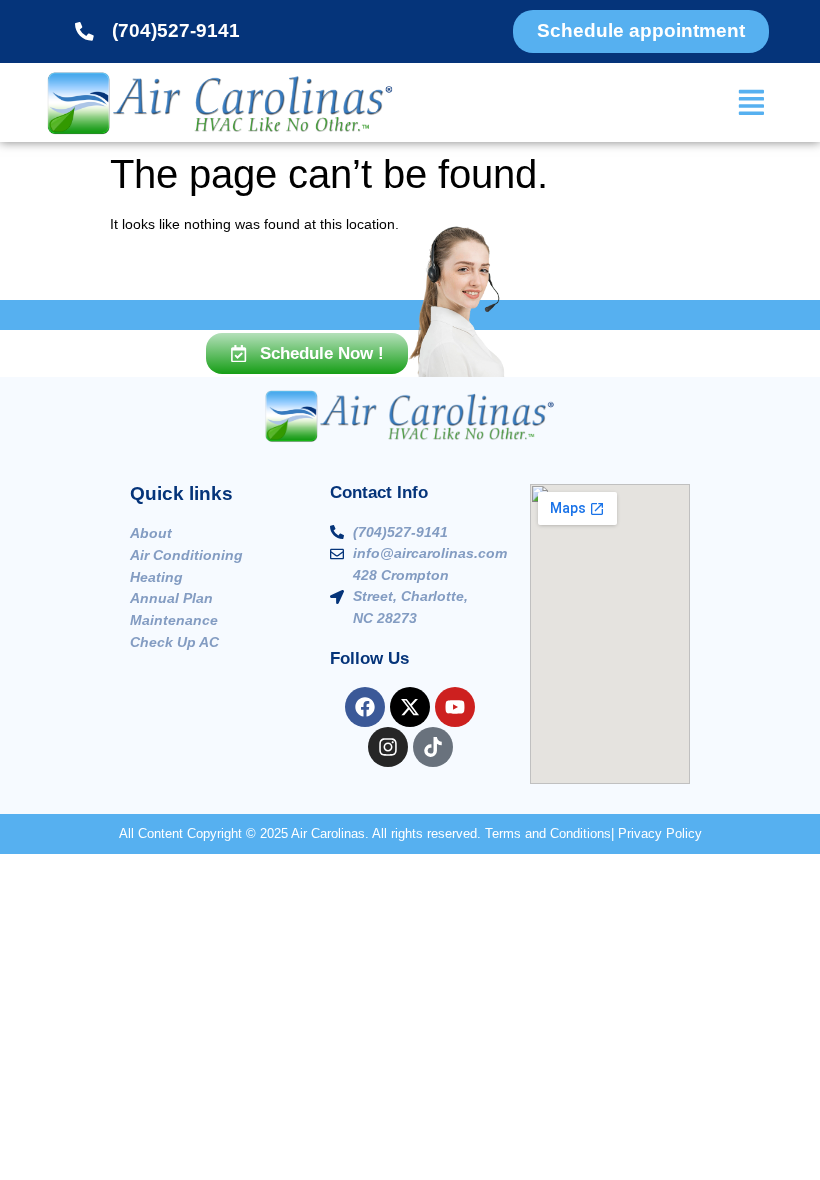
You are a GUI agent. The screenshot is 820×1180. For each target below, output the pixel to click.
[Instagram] (388, 747)
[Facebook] (365, 707)
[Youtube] (455, 707)
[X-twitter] (410, 707)
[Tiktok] (433, 747)
